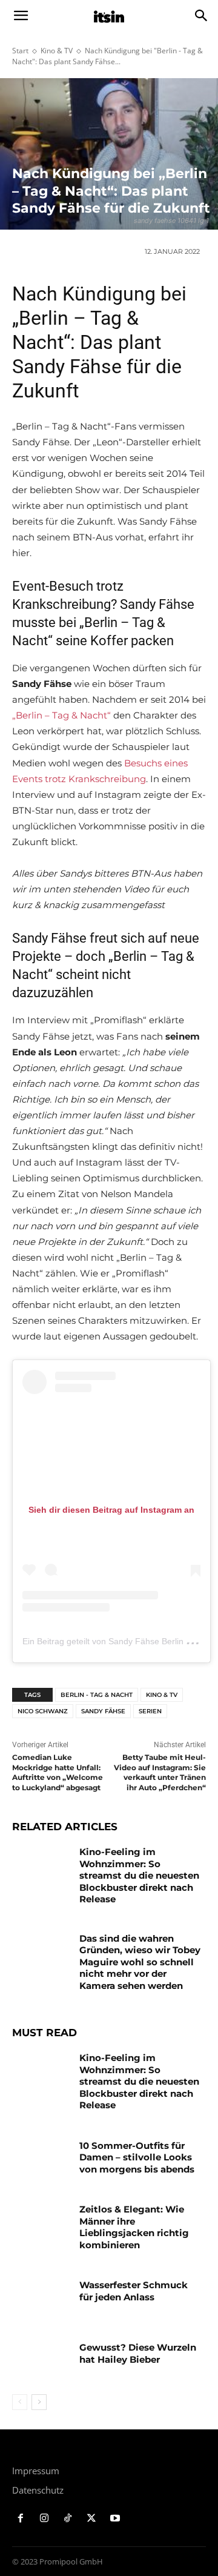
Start (20, 51)
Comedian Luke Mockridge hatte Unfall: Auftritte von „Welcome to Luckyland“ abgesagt (58, 1772)
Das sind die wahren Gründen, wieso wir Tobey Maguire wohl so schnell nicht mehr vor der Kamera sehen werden (140, 1962)
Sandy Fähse (103, 1711)
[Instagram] (45, 2519)
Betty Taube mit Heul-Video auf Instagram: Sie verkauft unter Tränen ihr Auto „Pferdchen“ (160, 1772)
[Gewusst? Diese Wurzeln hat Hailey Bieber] (41, 2362)
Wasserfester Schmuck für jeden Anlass (134, 2291)
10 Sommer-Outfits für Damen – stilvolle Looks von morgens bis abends (137, 2157)
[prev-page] (20, 2402)
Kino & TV (57, 51)
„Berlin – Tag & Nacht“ (61, 715)
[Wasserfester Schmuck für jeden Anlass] (41, 2299)
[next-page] (39, 2402)
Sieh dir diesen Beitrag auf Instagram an (111, 1510)
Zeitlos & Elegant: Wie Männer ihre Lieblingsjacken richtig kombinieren (134, 2227)
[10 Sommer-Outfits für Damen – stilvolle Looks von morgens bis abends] (41, 2160)
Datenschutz (38, 2490)
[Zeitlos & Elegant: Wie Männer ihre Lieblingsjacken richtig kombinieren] (41, 2224)
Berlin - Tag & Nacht (97, 1695)
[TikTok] (68, 2519)
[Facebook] (21, 2519)
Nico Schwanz (43, 1711)
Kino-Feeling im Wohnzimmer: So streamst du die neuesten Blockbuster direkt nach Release (139, 1875)
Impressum (36, 2471)
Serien (150, 1711)
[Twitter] (91, 2519)
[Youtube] (115, 2519)
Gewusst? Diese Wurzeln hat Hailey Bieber (138, 2353)
